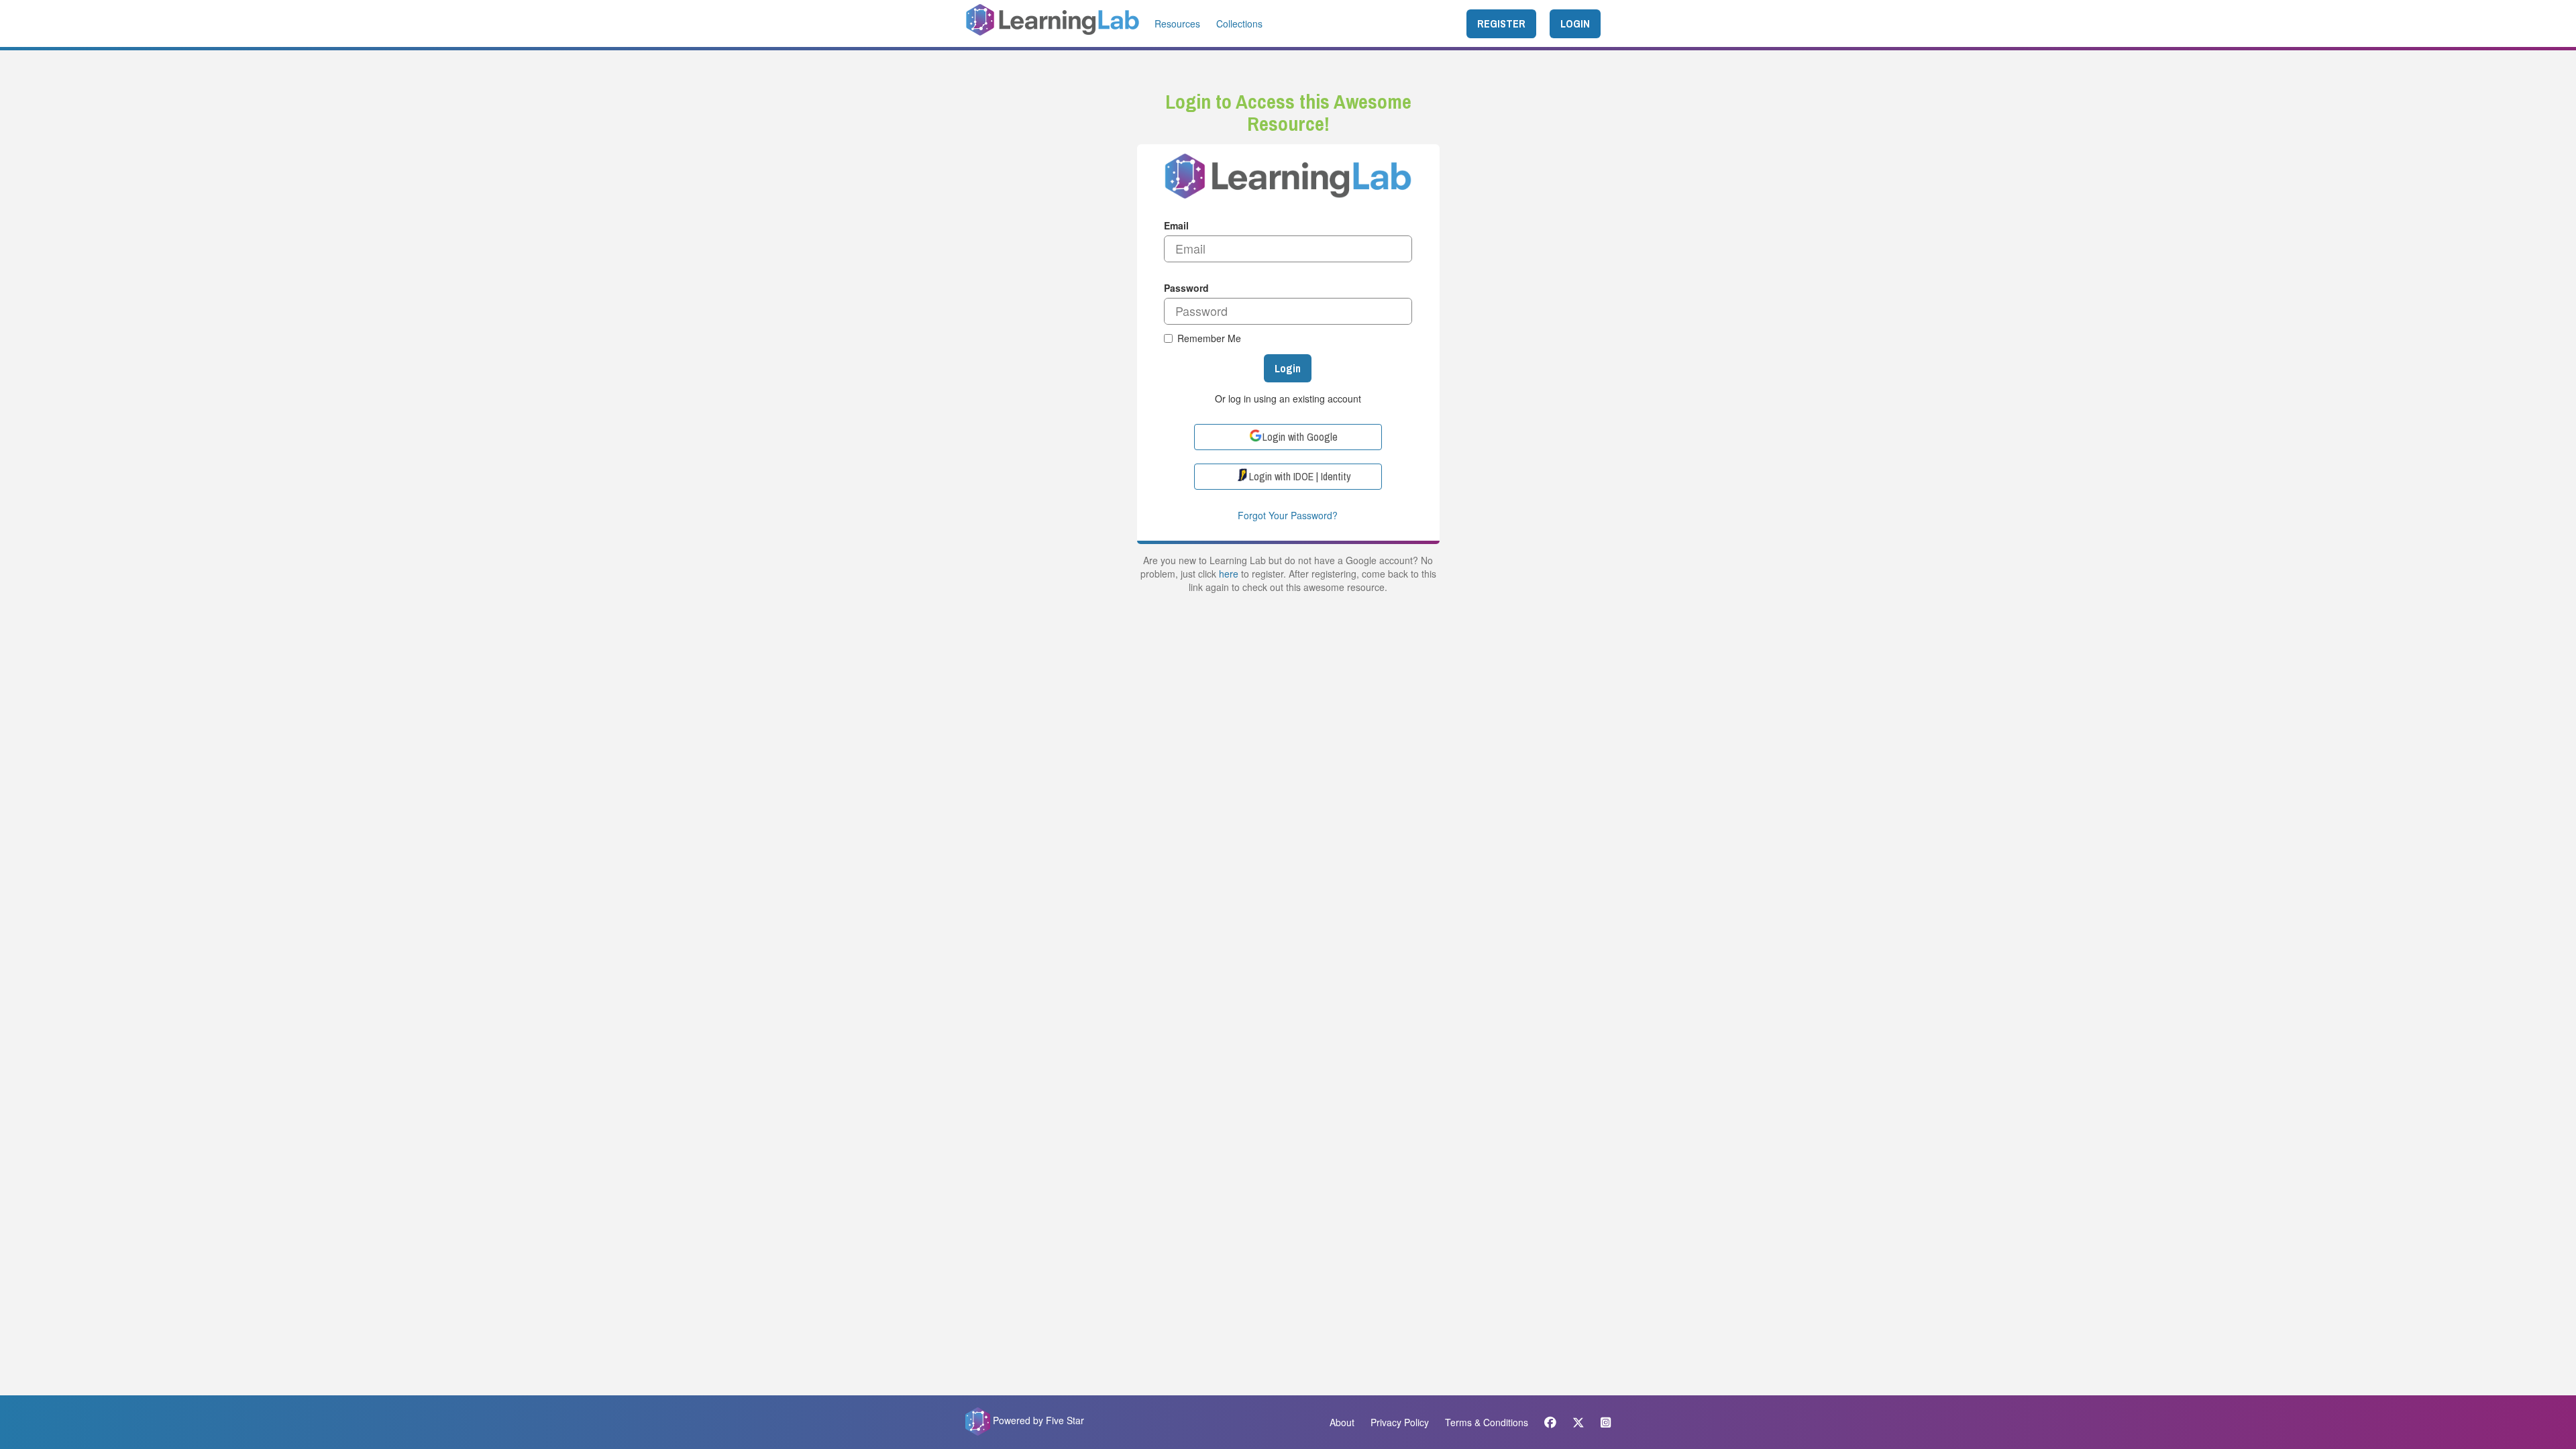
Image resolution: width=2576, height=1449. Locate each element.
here (1229, 574)
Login (1288, 368)
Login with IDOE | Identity (1300, 476)
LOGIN (1575, 23)
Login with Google (1300, 437)
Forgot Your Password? (1288, 515)
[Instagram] (1602, 1422)
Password (1186, 288)
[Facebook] (1550, 1422)
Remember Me (1209, 338)
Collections (1239, 23)
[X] (1578, 1422)
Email (1176, 225)
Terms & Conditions (1487, 1422)
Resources (1177, 23)
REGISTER (1501, 23)
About (1342, 1422)
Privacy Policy (1400, 1422)
